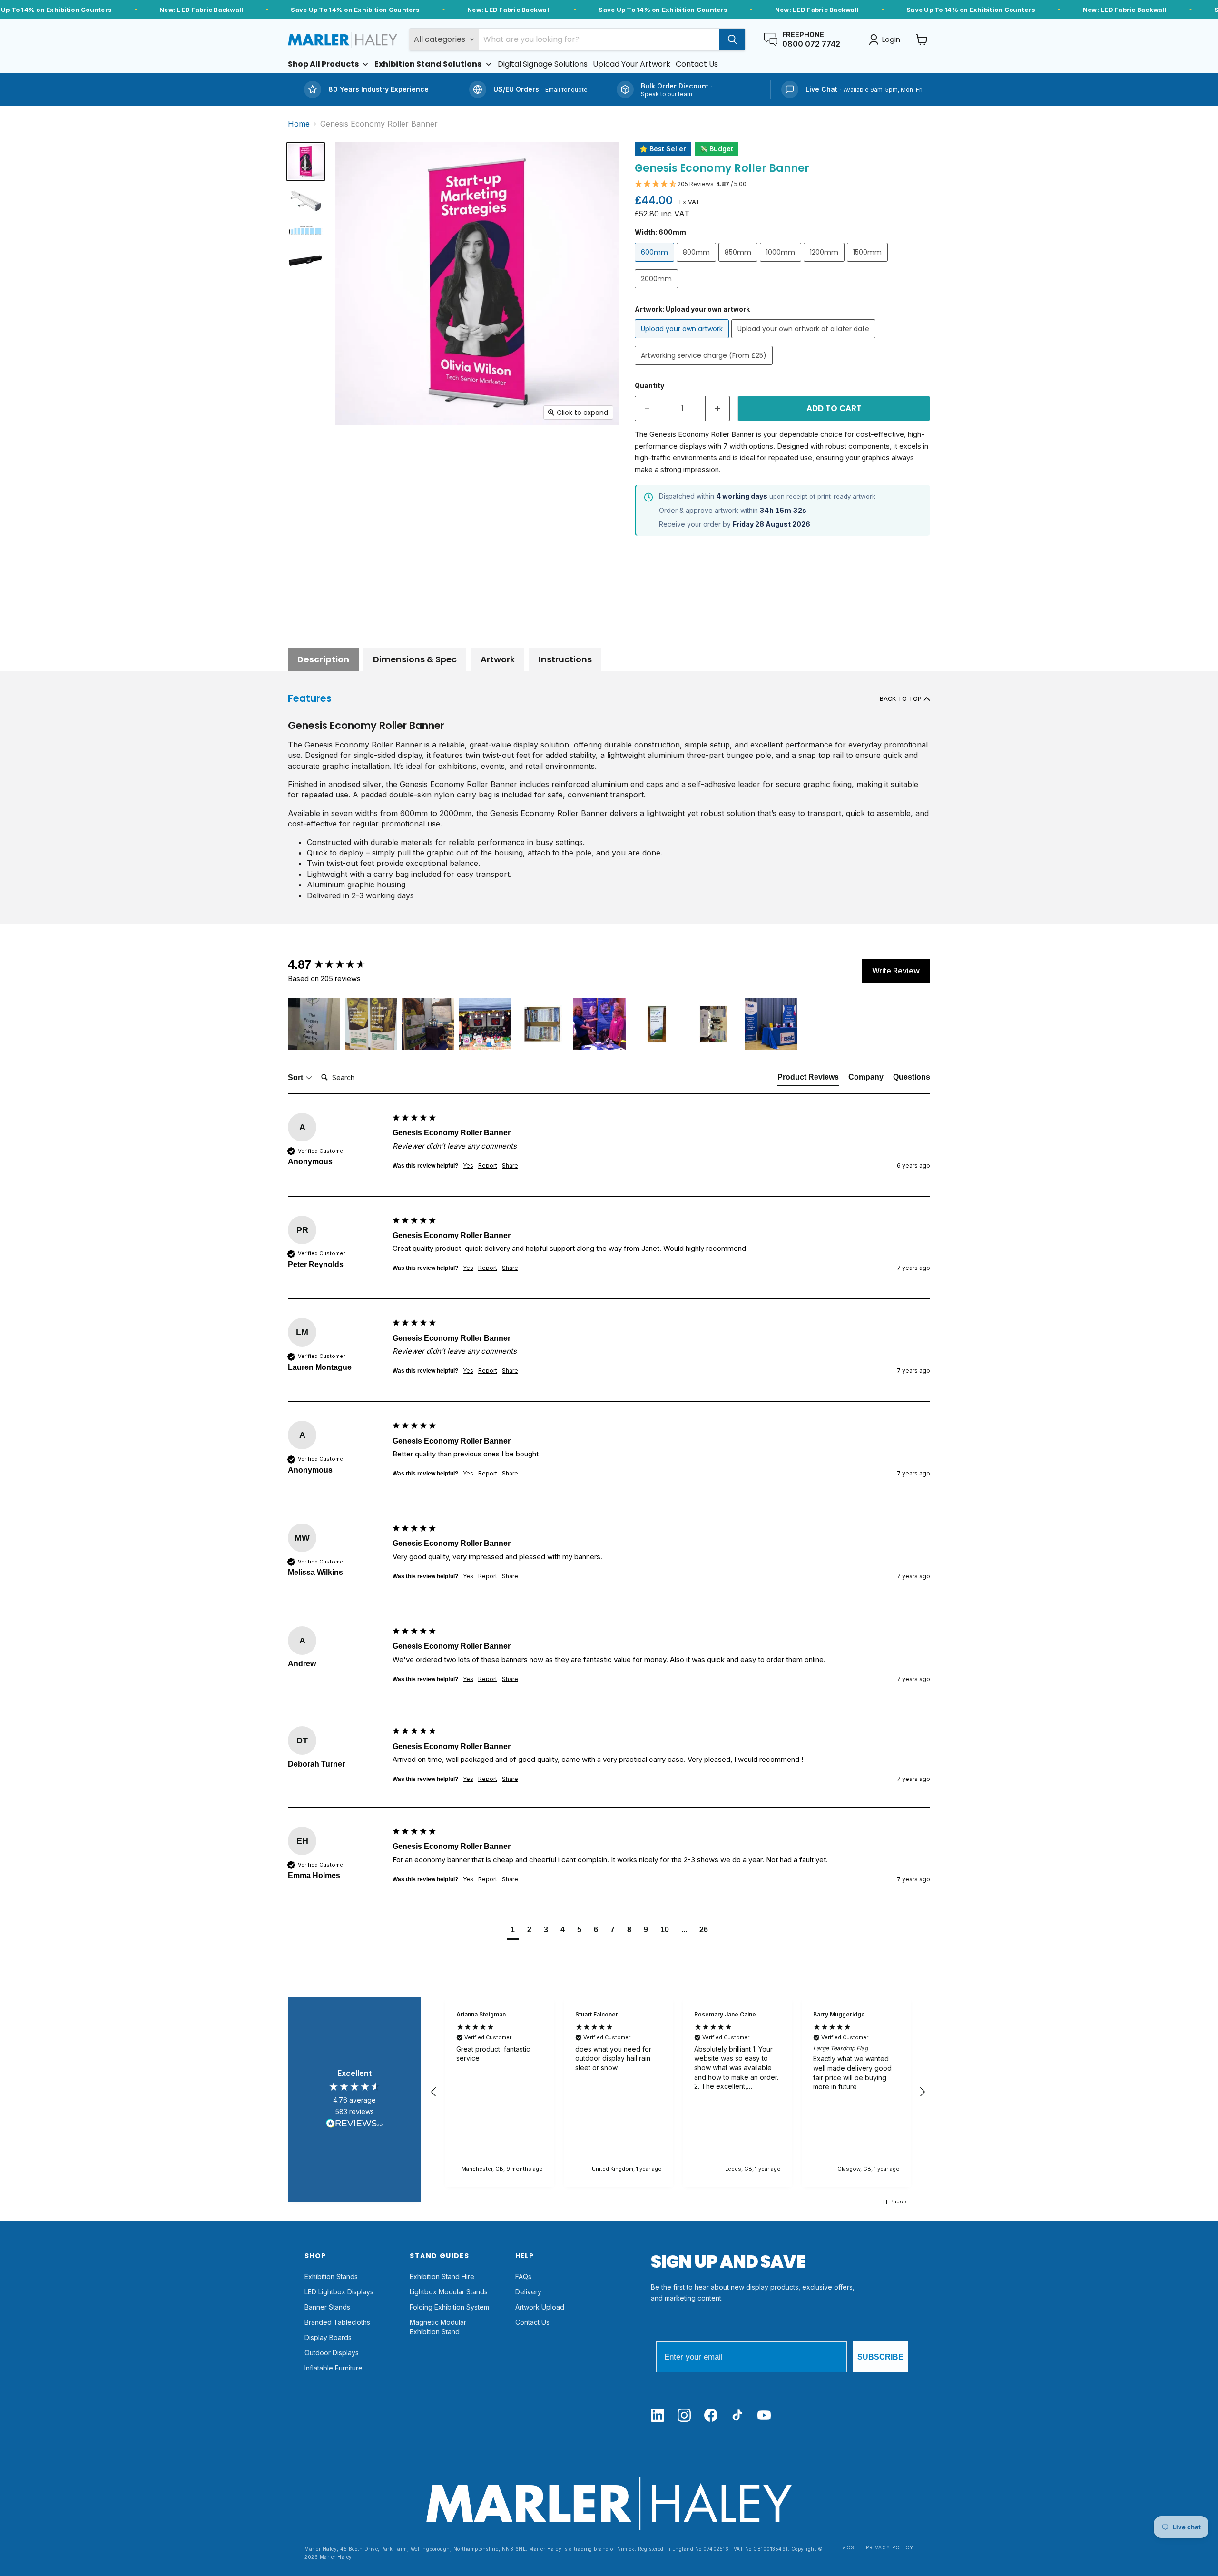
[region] (678, 2092)
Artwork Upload (540, 2307)
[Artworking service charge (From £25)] (705, 367)
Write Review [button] (896, 971)
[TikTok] (737, 2416)
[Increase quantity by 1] (718, 409)
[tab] (808, 1079)
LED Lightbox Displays (339, 2292)
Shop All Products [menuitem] (323, 64)
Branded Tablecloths (337, 2322)
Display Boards (328, 2337)
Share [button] (510, 1165)
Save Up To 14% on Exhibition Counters (355, 10)
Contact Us (532, 2322)
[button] (782, 184)
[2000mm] (658, 290)
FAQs (523, 2276)
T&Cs (847, 2548)
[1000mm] (782, 264)
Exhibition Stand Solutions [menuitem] (428, 64)
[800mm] (697, 264)
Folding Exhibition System (449, 2307)
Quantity (649, 386)
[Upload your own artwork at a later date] (805, 340)
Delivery (528, 2292)
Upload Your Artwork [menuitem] (632, 64)
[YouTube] (764, 2416)
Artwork (498, 659)
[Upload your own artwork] (683, 340)
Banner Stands (327, 2307)
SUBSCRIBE (880, 2357)
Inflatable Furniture (334, 2368)
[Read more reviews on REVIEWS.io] (354, 2125)
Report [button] (488, 1165)
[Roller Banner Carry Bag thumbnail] (306, 259)
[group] (338, 964)
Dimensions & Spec (415, 659)
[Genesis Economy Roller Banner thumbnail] (306, 162)
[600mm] (656, 264)
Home (299, 124)
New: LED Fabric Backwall (201, 10)
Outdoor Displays (332, 2353)
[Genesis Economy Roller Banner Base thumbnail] (306, 201)
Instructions (565, 659)
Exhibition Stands (331, 2276)
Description (323, 659)
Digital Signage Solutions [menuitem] (543, 64)
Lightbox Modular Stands (449, 2292)
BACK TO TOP (902, 699)
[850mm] (739, 264)
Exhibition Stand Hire (442, 2276)
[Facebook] (711, 2416)
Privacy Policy (890, 2548)
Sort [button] (296, 1077)
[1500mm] (869, 264)
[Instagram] (684, 2416)
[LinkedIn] (658, 2416)
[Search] (732, 39)
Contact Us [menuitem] (697, 64)
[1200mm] (825, 264)
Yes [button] (468, 1165)
